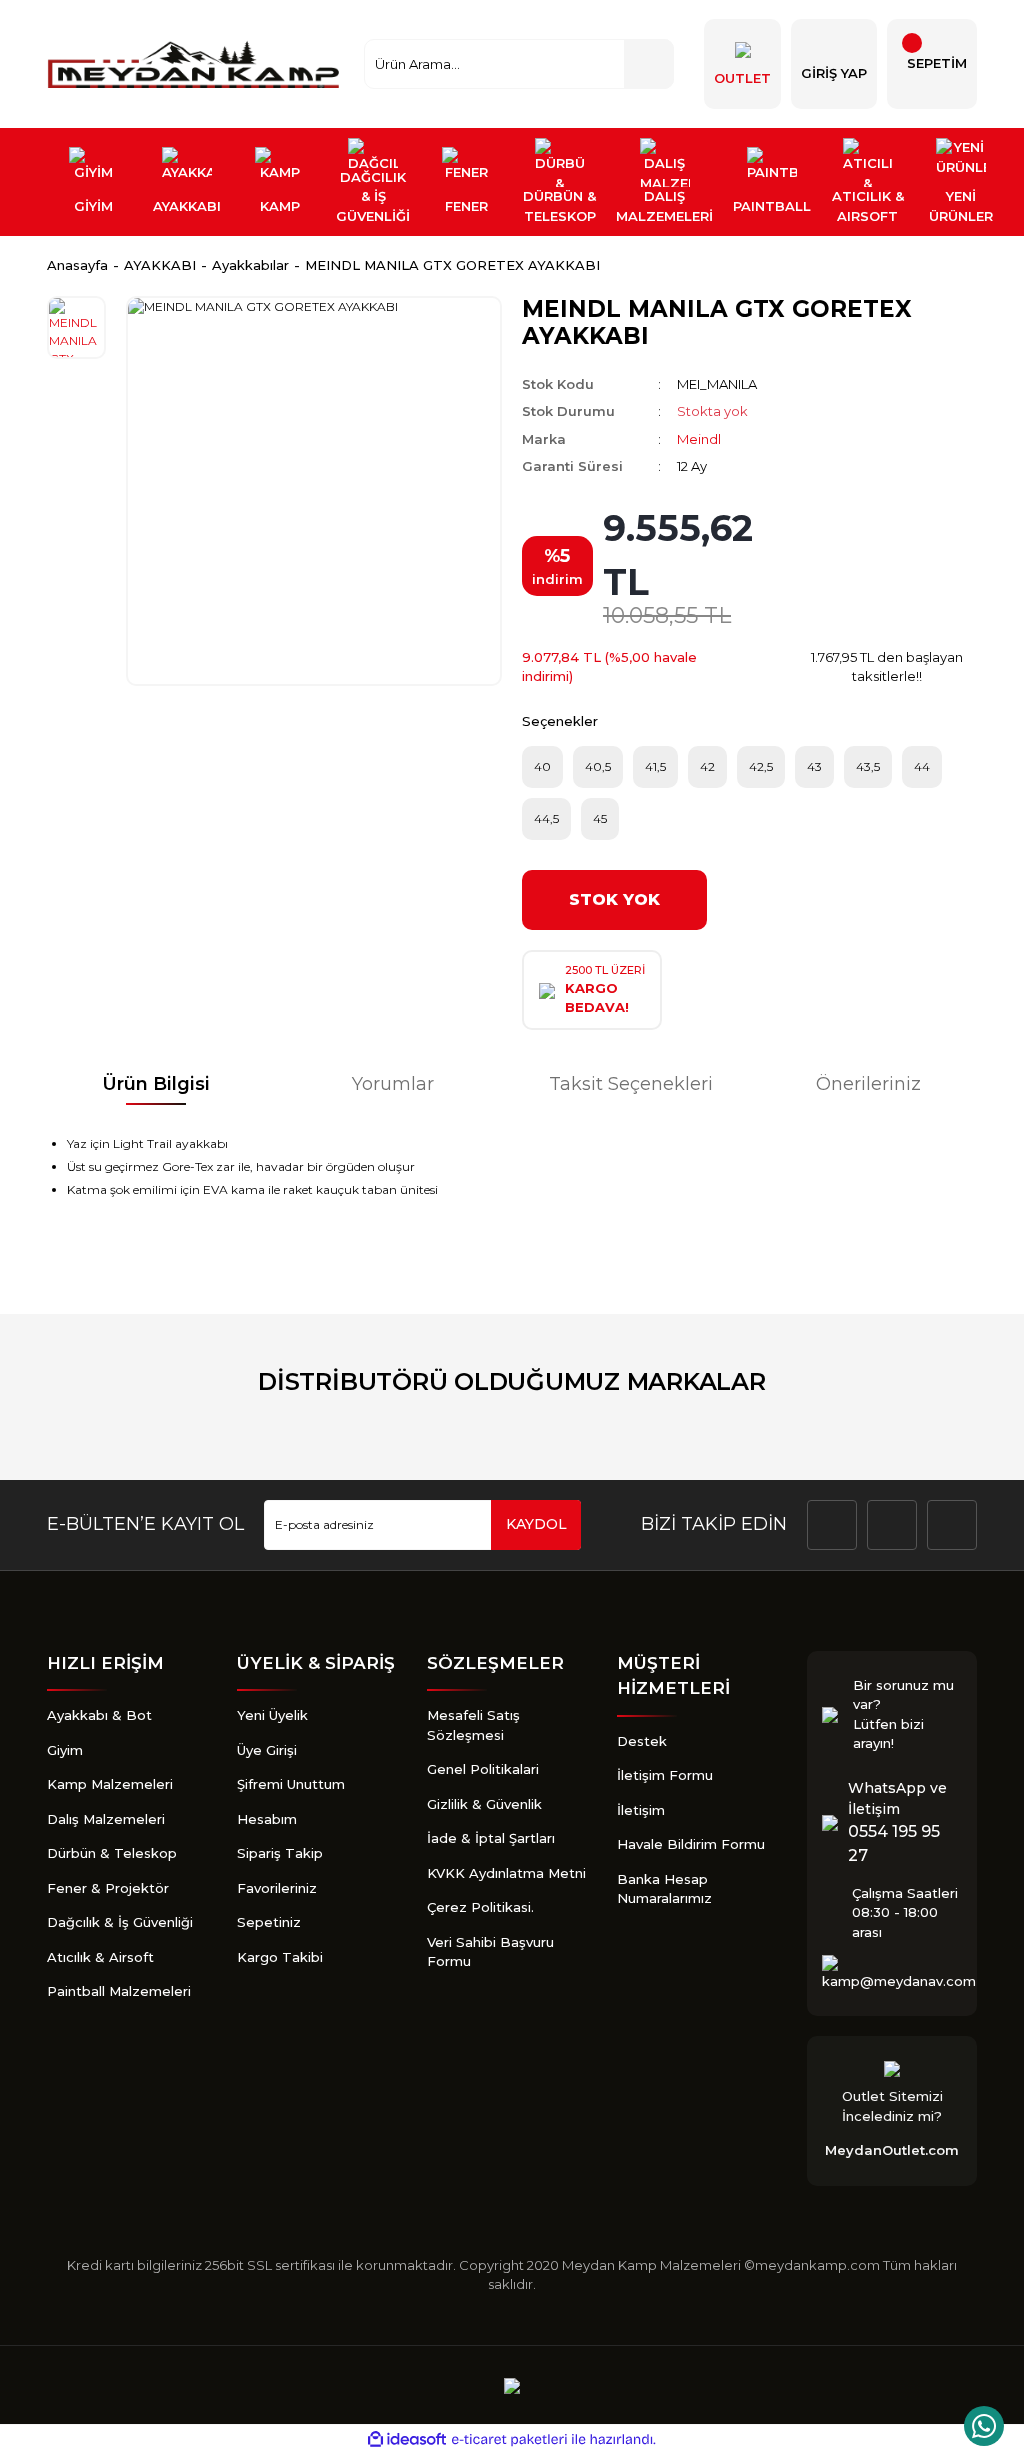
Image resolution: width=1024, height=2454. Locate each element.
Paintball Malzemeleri (119, 1991)
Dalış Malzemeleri (106, 1819)
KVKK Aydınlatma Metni (506, 1873)
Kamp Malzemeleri (110, 1784)
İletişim (641, 1810)
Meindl (699, 439)
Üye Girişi (267, 1750)
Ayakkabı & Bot (99, 1715)
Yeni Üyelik (272, 1715)
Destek (642, 1741)
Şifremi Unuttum (291, 1784)
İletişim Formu (665, 1775)
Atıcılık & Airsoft (100, 1957)
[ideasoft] (407, 2439)
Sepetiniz (269, 1922)
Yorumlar (393, 1084)
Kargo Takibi (280, 1957)
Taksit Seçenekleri (631, 1084)
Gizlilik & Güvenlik (484, 1804)
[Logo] (195, 64)
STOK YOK (614, 899)
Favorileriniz (277, 1888)
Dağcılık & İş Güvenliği (120, 1922)
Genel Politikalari (483, 1769)
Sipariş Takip (280, 1853)
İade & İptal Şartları (491, 1838)
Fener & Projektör (108, 1888)
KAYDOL (536, 1524)
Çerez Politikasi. (480, 1907)
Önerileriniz (868, 1084)
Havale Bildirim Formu (691, 1844)
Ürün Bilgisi (156, 1084)
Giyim (65, 1750)
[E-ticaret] (509, 2440)
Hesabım (267, 1819)
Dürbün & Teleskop (112, 1853)
